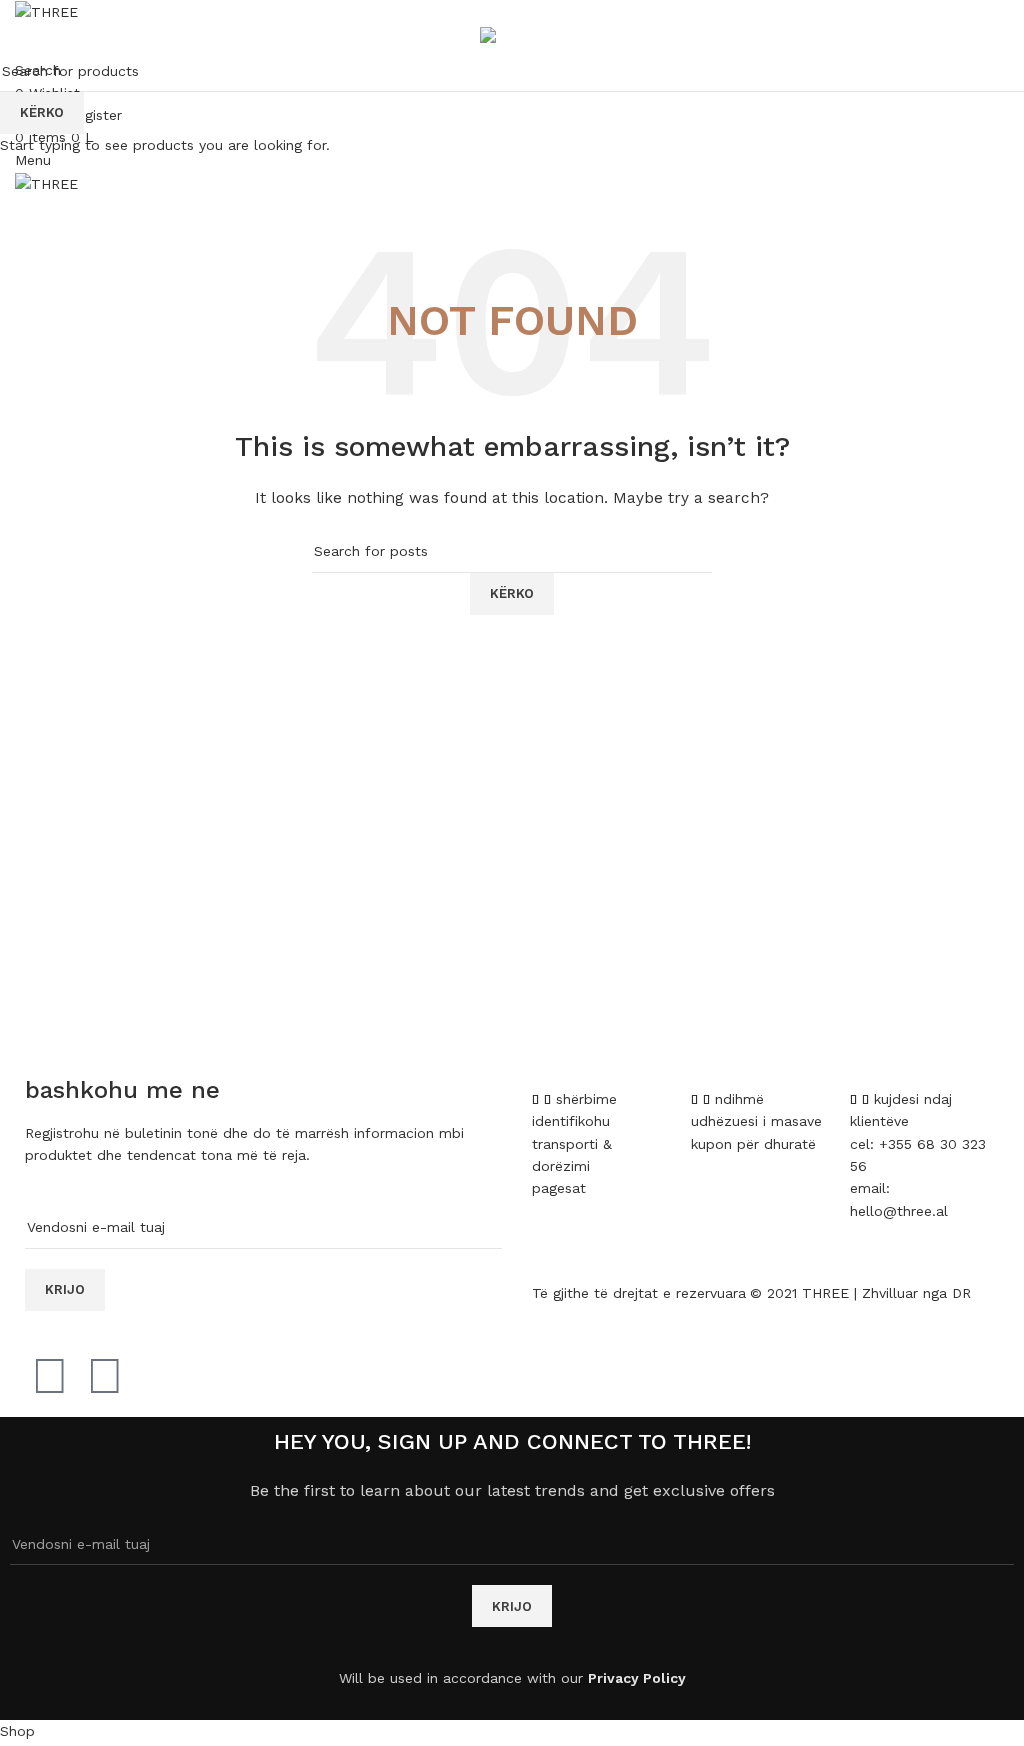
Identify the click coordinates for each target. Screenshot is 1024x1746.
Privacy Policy (637, 1678)
